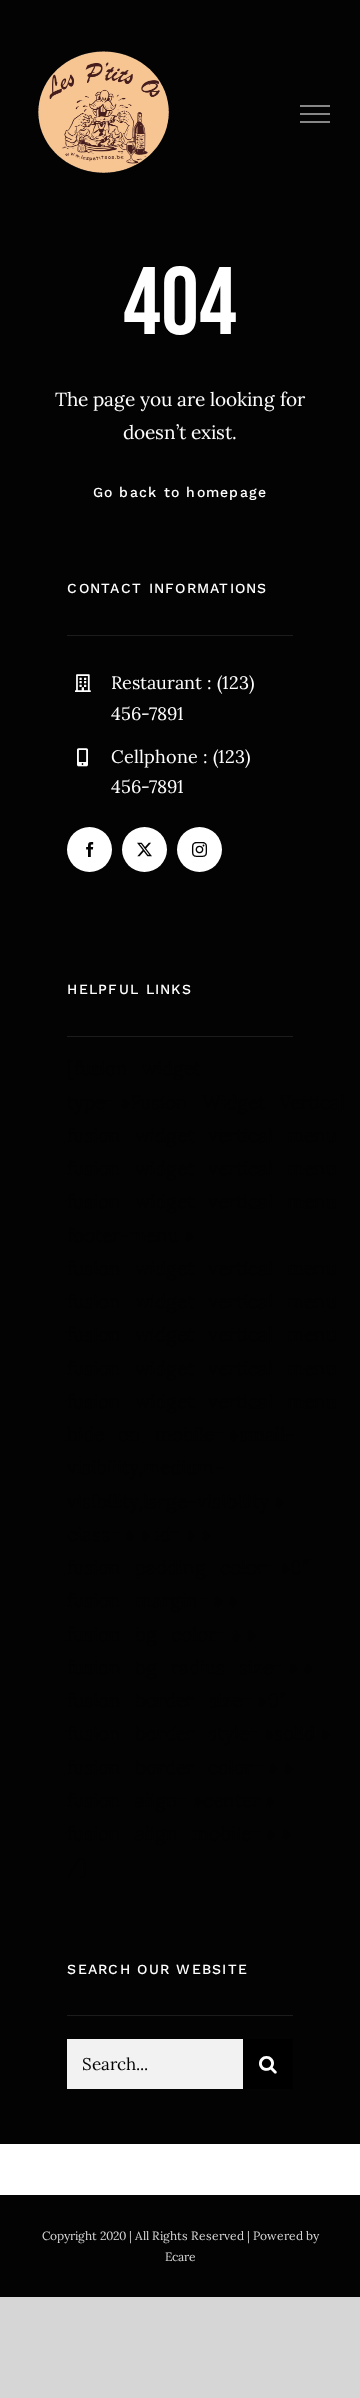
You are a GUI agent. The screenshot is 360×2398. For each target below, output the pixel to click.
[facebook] (89, 849)
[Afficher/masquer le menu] (315, 114)
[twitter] (144, 849)
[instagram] (199, 849)
